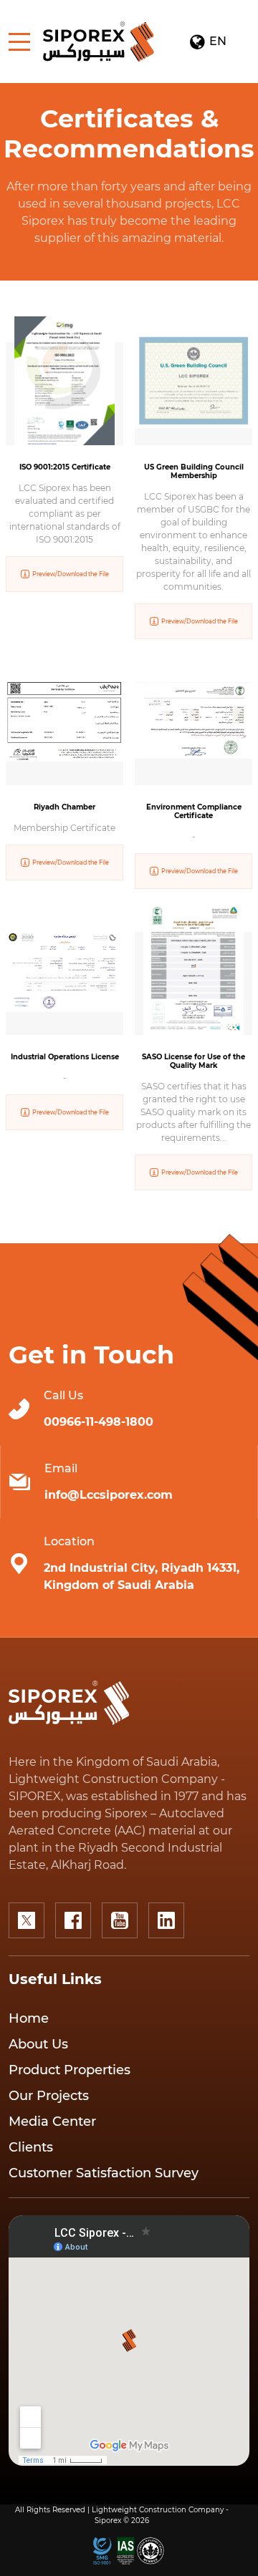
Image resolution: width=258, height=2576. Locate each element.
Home (29, 2018)
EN (208, 42)
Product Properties (70, 2070)
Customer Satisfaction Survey (104, 2173)
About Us (38, 2044)
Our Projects (49, 2096)
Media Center (52, 2121)
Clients (31, 2147)
